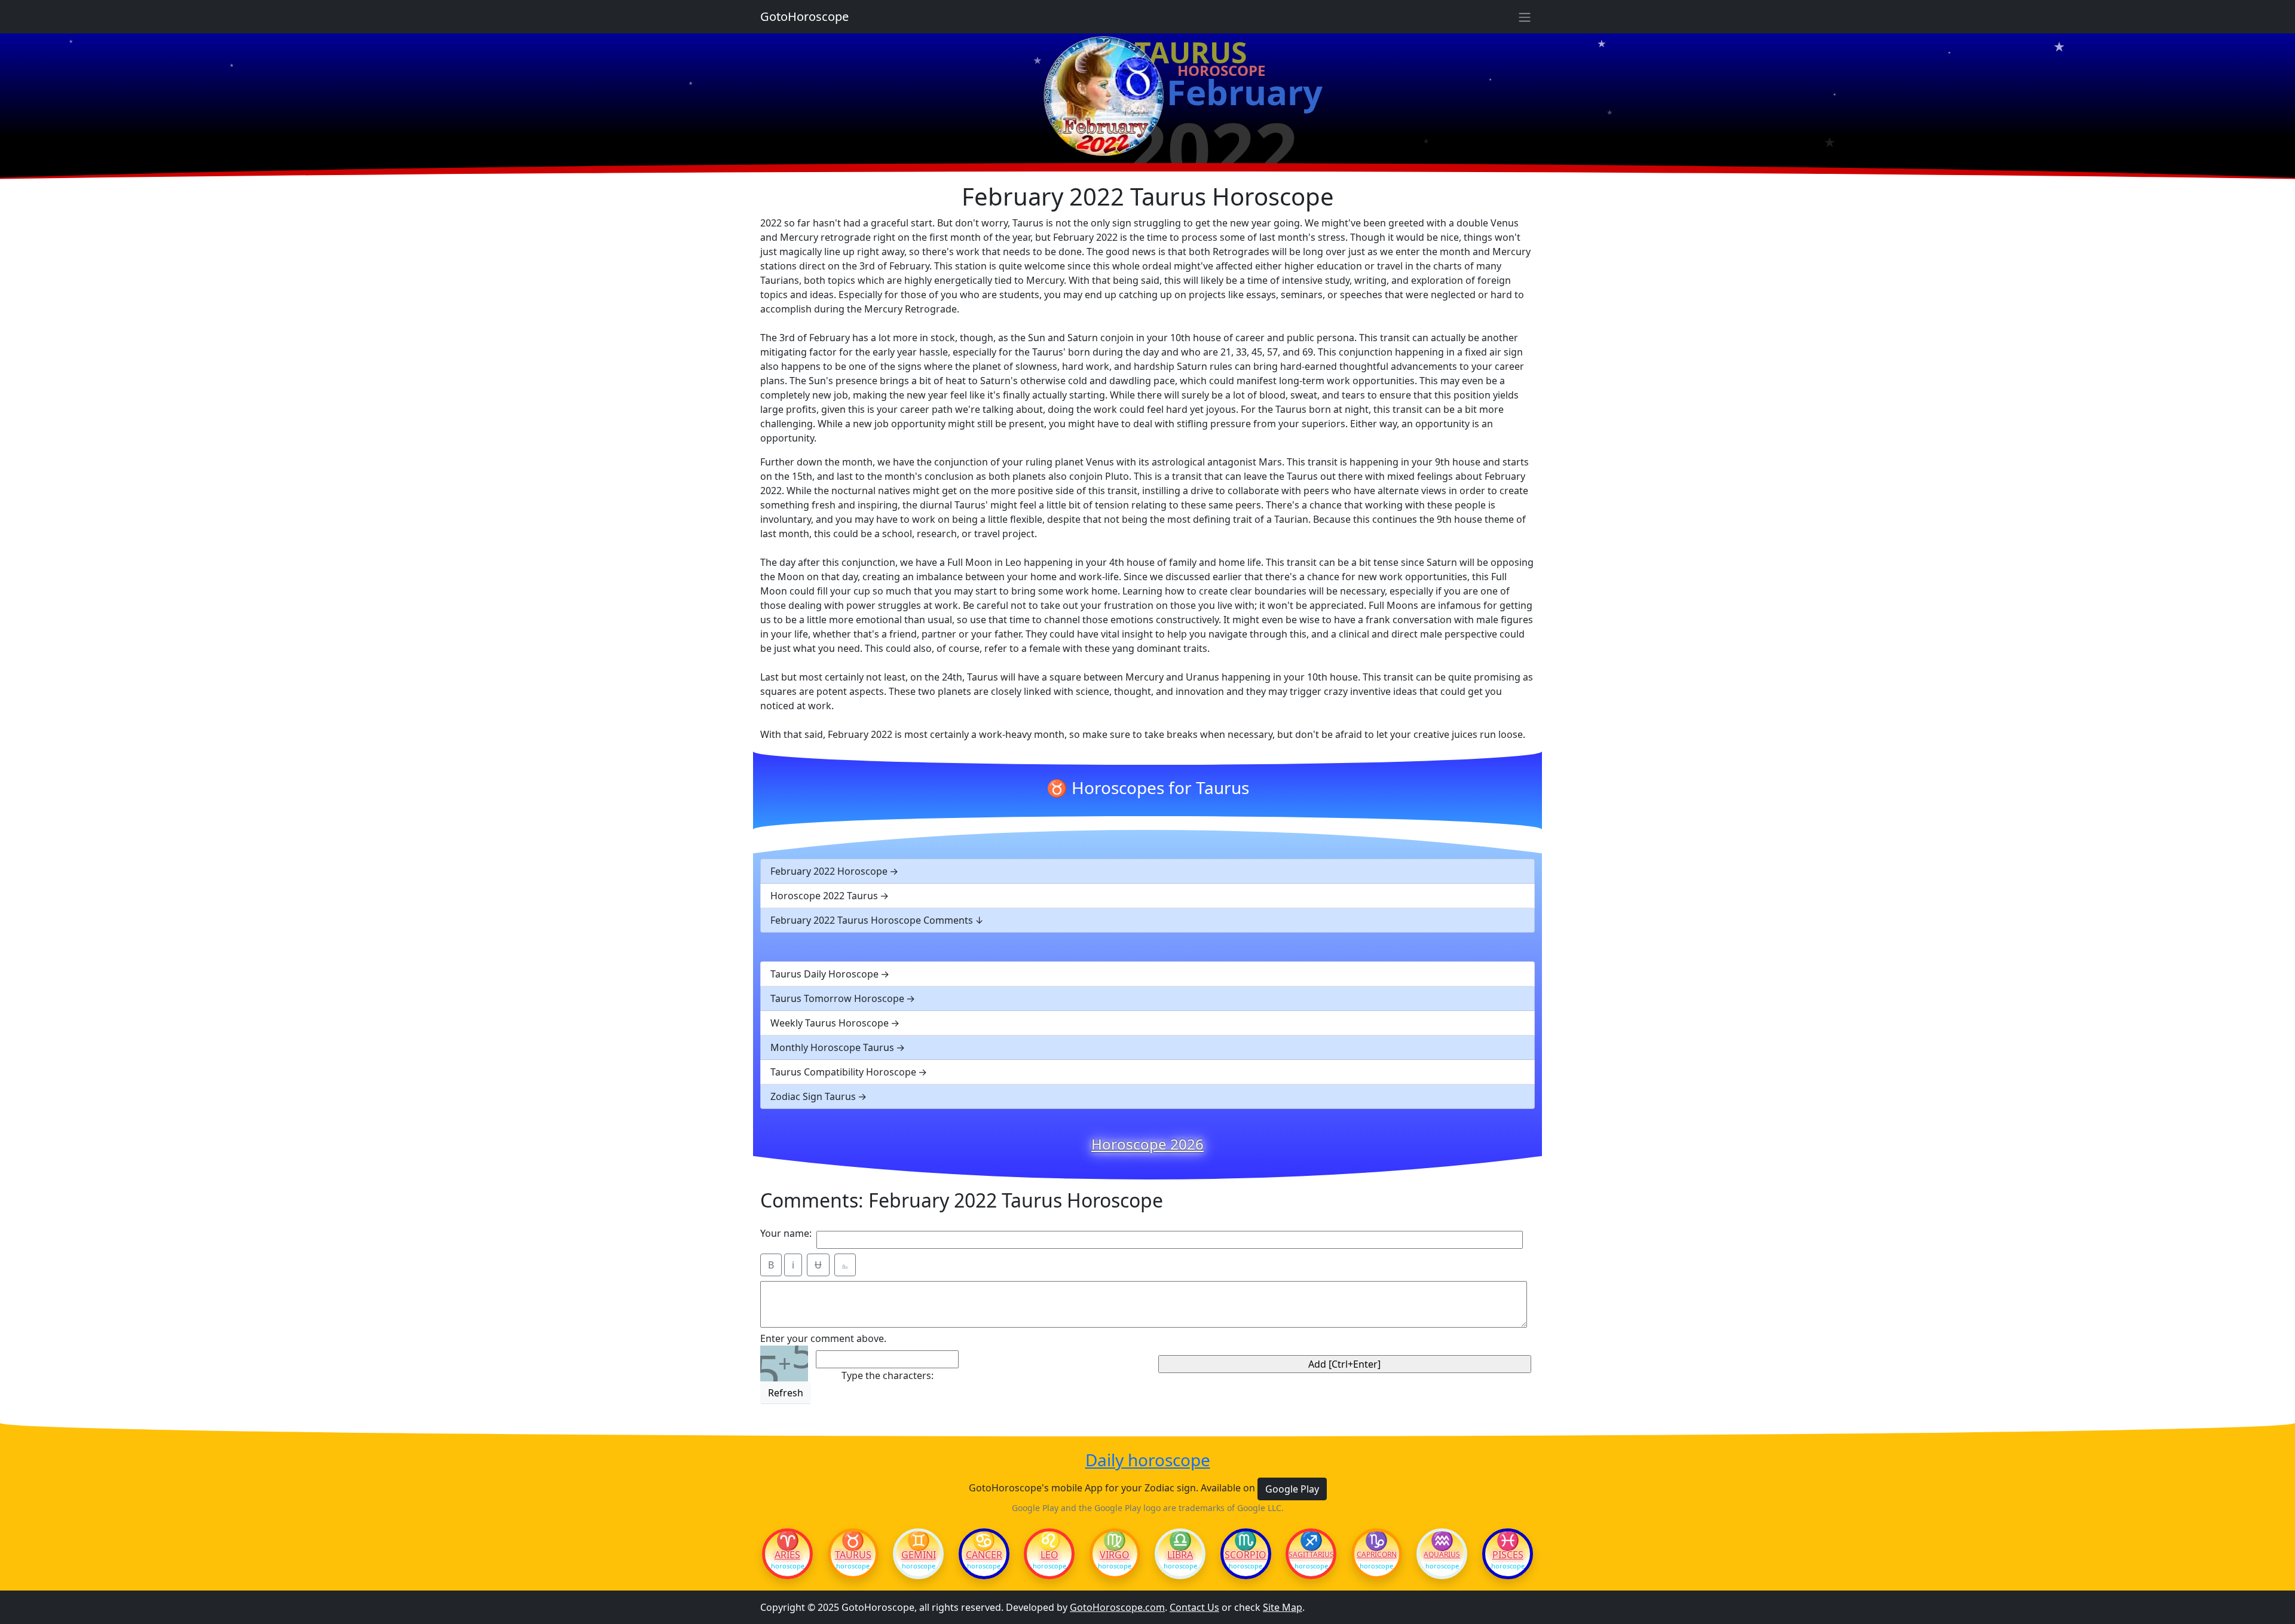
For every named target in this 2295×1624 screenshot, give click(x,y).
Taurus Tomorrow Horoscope (837, 998)
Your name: (786, 1233)
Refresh (786, 1393)
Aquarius (1442, 1555)
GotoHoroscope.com (1117, 1607)
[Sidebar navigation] (1525, 17)
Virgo (1115, 1555)
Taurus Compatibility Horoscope (843, 1072)
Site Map (1283, 1607)
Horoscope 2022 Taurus (824, 896)
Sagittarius (1311, 1555)
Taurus (853, 1555)
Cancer (984, 1555)
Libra (1180, 1555)
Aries (787, 1555)
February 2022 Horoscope (829, 871)
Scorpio (1246, 1555)
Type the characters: (888, 1375)
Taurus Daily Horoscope (824, 974)
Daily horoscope (1148, 1460)
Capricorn (1377, 1555)
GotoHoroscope (804, 16)
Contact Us (1194, 1607)
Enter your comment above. (823, 1338)
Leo (1049, 1555)
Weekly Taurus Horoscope (830, 1023)
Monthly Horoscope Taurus (832, 1047)
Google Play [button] (1292, 1489)
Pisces (1508, 1555)
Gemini (919, 1555)
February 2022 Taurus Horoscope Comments (872, 920)
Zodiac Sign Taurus (813, 1096)
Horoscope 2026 (1147, 1144)
